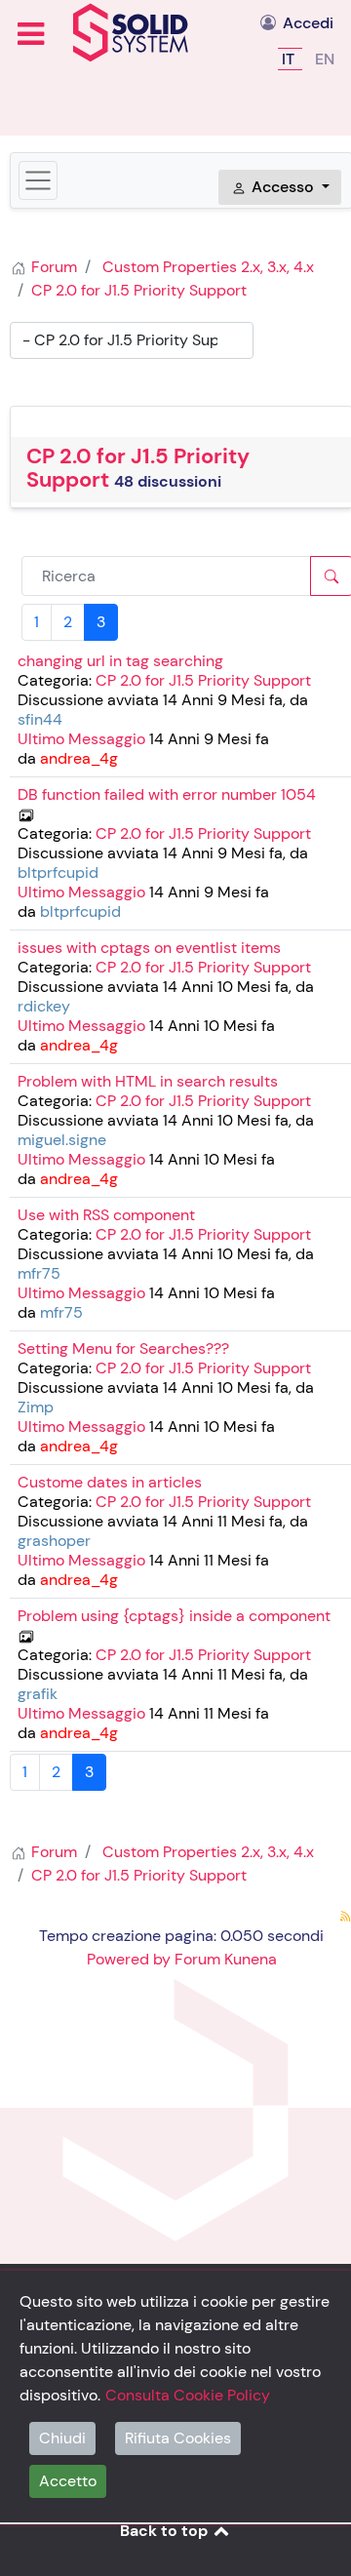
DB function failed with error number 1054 (167, 794)
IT (290, 59)
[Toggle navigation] (38, 180)
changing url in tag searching (120, 661)
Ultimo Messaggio (81, 739)
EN (325, 59)
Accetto (68, 2481)
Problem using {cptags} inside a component (174, 1616)
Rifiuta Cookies (178, 2438)
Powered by (129, 1959)
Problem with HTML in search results (148, 1081)
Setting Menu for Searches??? (123, 1348)
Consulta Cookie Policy (188, 2395)
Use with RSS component (106, 1215)
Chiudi (62, 2438)
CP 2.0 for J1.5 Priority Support (138, 468)
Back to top (166, 2531)
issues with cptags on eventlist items (149, 948)
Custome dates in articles (110, 1482)
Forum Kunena (226, 1959)
